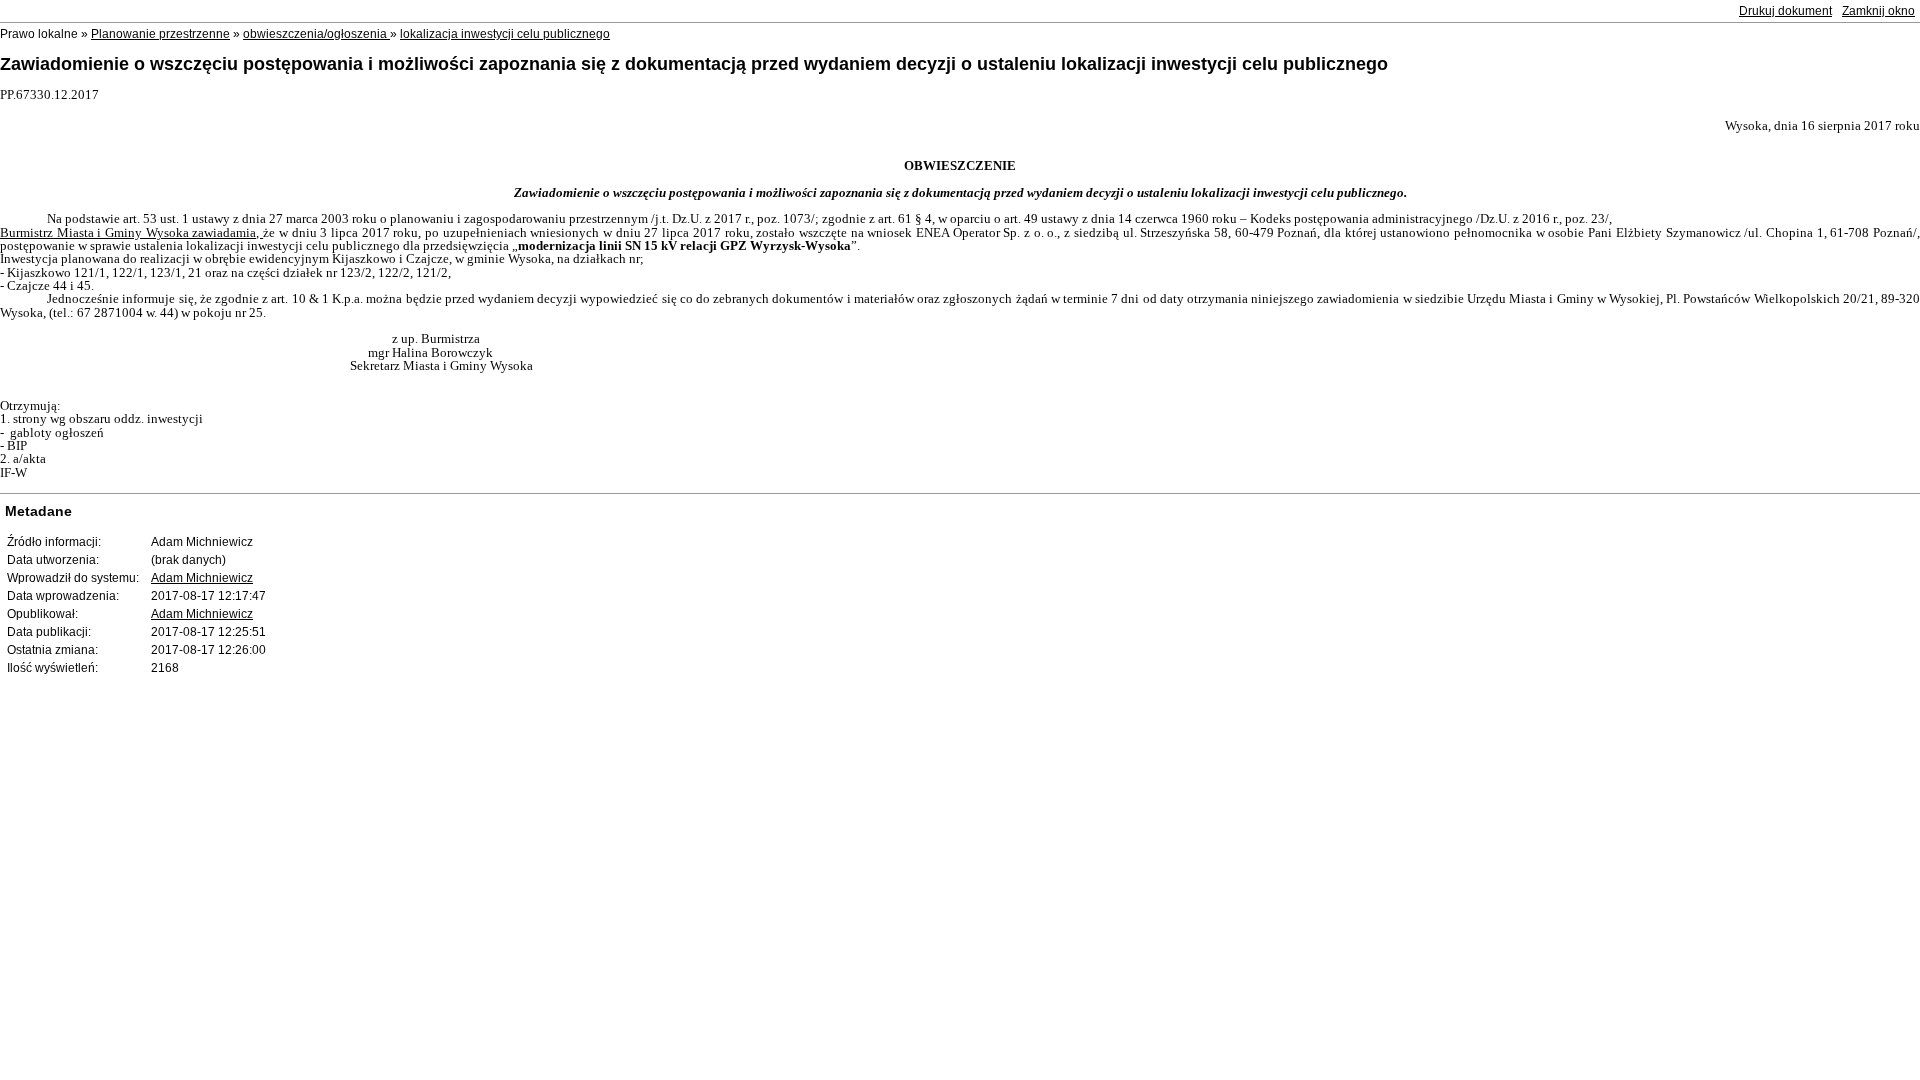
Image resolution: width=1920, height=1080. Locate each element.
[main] (960, 283)
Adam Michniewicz (202, 578)
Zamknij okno (1878, 11)
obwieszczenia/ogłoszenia (316, 34)
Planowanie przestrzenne (160, 34)
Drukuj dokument (1785, 11)
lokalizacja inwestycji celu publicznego (505, 34)
